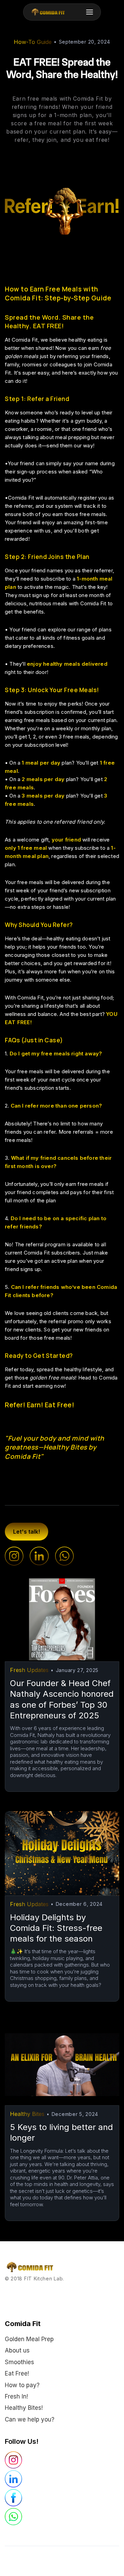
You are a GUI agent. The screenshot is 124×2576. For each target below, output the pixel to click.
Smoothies (19, 2362)
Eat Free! (17, 2373)
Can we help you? (30, 2419)
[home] (46, 12)
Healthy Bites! (24, 2408)
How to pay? (22, 2385)
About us (17, 2350)
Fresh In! (16, 2396)
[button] (90, 12)
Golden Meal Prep (29, 2339)
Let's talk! (27, 1532)
